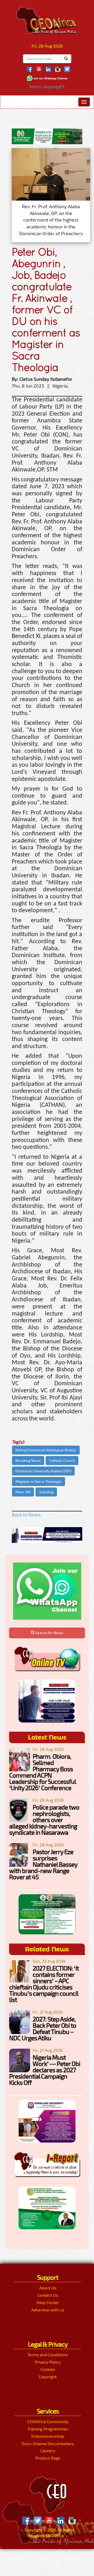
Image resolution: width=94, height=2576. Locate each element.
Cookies (48, 2369)
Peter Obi (23, 1492)
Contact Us (48, 2295)
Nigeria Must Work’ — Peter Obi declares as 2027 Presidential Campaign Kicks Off (45, 2070)
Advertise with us (48, 2310)
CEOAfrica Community (48, 2421)
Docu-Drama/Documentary (48, 2443)
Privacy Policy (48, 2362)
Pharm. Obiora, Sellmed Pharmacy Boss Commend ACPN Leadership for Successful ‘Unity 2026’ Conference (42, 1772)
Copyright (48, 2377)
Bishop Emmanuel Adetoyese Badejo (46, 1450)
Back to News (26, 1515)
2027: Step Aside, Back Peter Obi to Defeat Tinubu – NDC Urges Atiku (43, 2028)
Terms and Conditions (48, 2355)
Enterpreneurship (48, 2436)
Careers (48, 2451)
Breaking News (28, 1460)
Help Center (48, 2302)
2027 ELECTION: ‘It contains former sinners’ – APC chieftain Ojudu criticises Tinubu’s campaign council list (44, 1984)
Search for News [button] (49, 1633)
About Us (48, 2288)
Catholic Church (62, 1460)
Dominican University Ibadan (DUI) (43, 1471)
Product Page (48, 2458)
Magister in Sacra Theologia (39, 1481)
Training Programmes (48, 2429)
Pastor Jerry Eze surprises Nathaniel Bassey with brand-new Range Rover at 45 (43, 1864)
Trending (46, 1492)
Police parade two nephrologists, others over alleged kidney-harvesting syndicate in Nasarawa (44, 1820)
